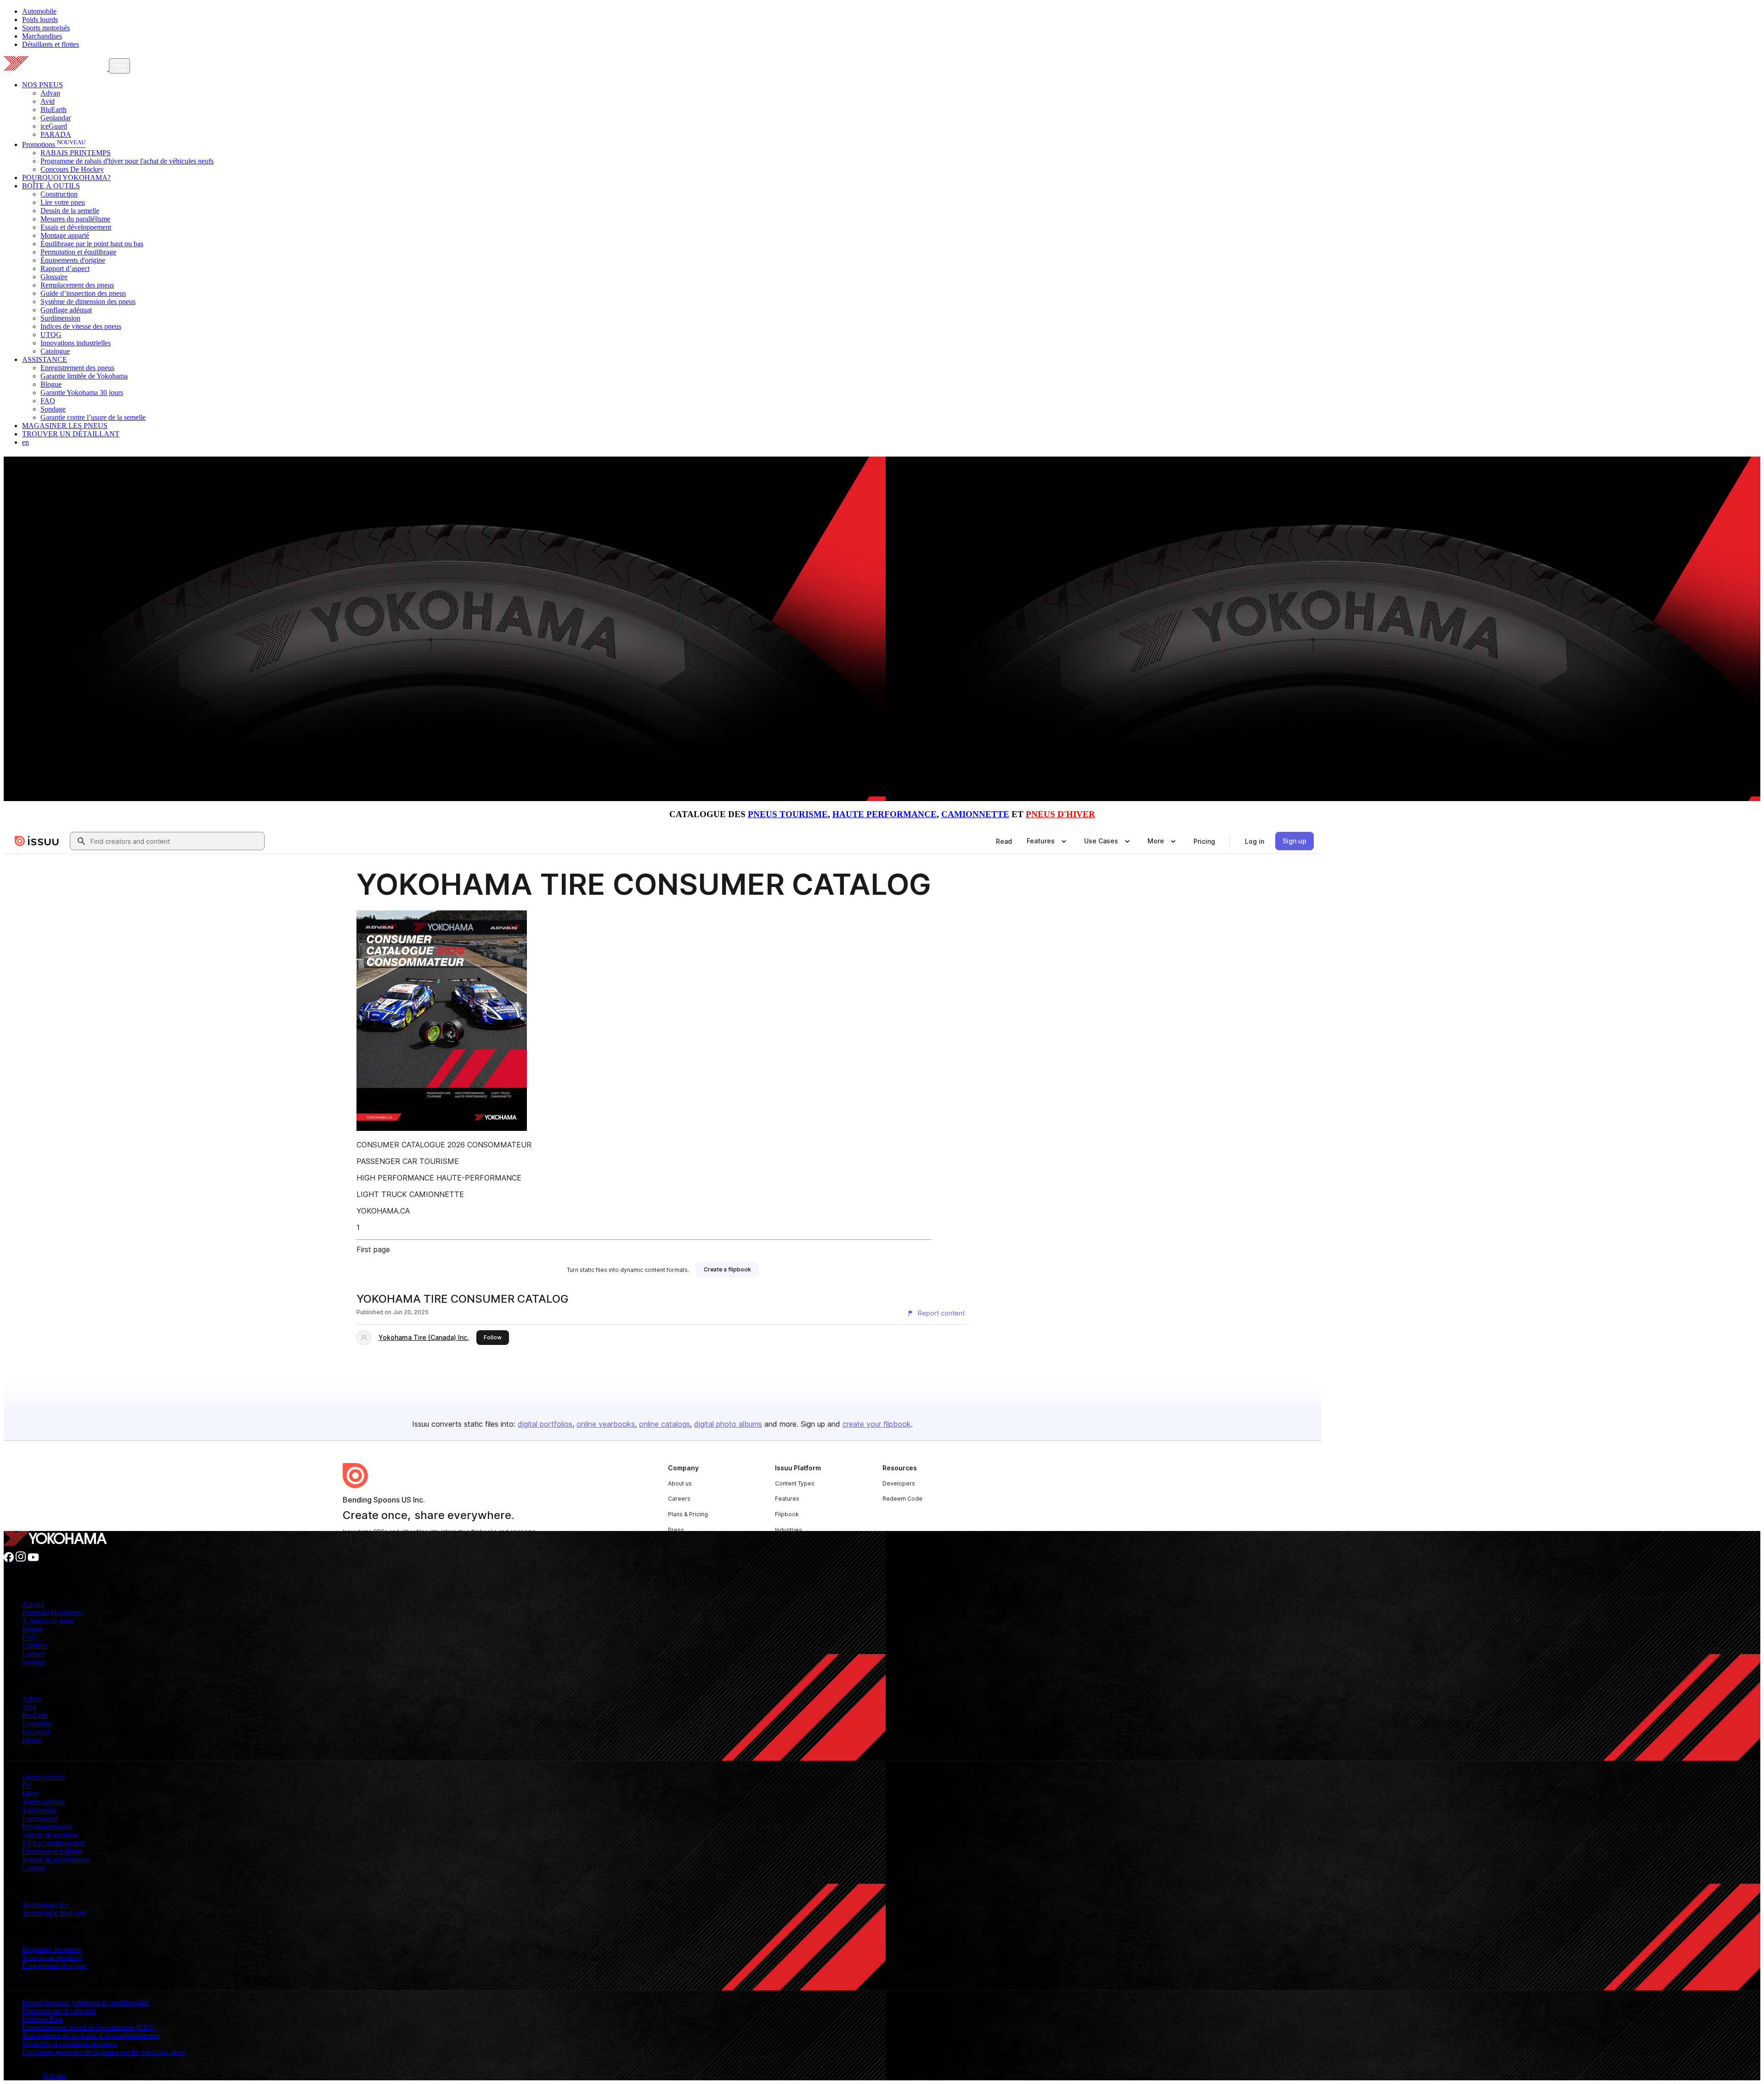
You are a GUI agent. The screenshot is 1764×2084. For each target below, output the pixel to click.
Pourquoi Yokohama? (53, 1612)
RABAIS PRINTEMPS (76, 153)
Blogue (51, 384)
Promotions (54, 144)
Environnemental (47, 1827)
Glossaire (54, 277)
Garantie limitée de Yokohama (84, 376)
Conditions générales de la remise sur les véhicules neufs (104, 2052)
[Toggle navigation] (119, 66)
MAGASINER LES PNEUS (65, 426)
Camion (34, 1868)
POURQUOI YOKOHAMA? (66, 178)
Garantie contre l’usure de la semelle (93, 417)
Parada (32, 1740)
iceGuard (54, 126)
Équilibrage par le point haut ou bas (92, 244)
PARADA (56, 134)
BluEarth (54, 110)
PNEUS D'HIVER (1060, 814)
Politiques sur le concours (59, 2011)
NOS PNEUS (42, 85)
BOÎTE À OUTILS (51, 186)
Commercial (40, 1818)
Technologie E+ (45, 1905)
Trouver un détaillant (52, 1957)
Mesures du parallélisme (75, 219)
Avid (48, 101)
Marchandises (42, 36)
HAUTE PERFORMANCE (885, 814)
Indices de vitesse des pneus (81, 326)
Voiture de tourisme (50, 1835)
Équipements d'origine (73, 260)
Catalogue (55, 351)
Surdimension (60, 318)
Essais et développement (76, 227)
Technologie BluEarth (54, 1913)
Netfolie (55, 2076)
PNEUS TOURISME (788, 814)
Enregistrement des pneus (77, 368)
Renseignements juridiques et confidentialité (86, 2002)
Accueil (33, 1604)
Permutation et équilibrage (78, 252)
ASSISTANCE (45, 359)
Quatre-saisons (43, 1777)
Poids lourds (40, 20)
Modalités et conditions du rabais (70, 2044)
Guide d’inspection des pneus (83, 293)
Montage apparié (65, 235)
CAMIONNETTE (975, 814)
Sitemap (34, 1662)
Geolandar (56, 118)
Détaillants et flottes (51, 44)
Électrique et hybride (52, 1851)
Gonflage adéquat (66, 310)
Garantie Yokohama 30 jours (82, 393)
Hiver (30, 1793)
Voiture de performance (56, 1860)
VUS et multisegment (53, 1843)
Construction (59, 194)
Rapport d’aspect (65, 268)
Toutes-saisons (43, 1802)
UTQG (51, 335)
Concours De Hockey (72, 169)
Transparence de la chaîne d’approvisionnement (91, 2036)
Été (27, 1785)
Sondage (53, 409)
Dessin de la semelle (70, 211)
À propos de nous (48, 1621)
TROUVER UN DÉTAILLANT (71, 434)
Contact (33, 1654)
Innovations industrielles (76, 343)
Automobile (39, 11)
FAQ (48, 401)
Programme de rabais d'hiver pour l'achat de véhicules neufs (127, 161)
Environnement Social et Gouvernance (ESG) (88, 2027)
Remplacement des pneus (77, 285)
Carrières (35, 1646)
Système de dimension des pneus (88, 302)
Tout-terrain (39, 1810)
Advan (50, 93)
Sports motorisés (46, 28)
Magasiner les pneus (51, 1949)
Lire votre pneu (63, 202)
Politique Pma (42, 2019)
